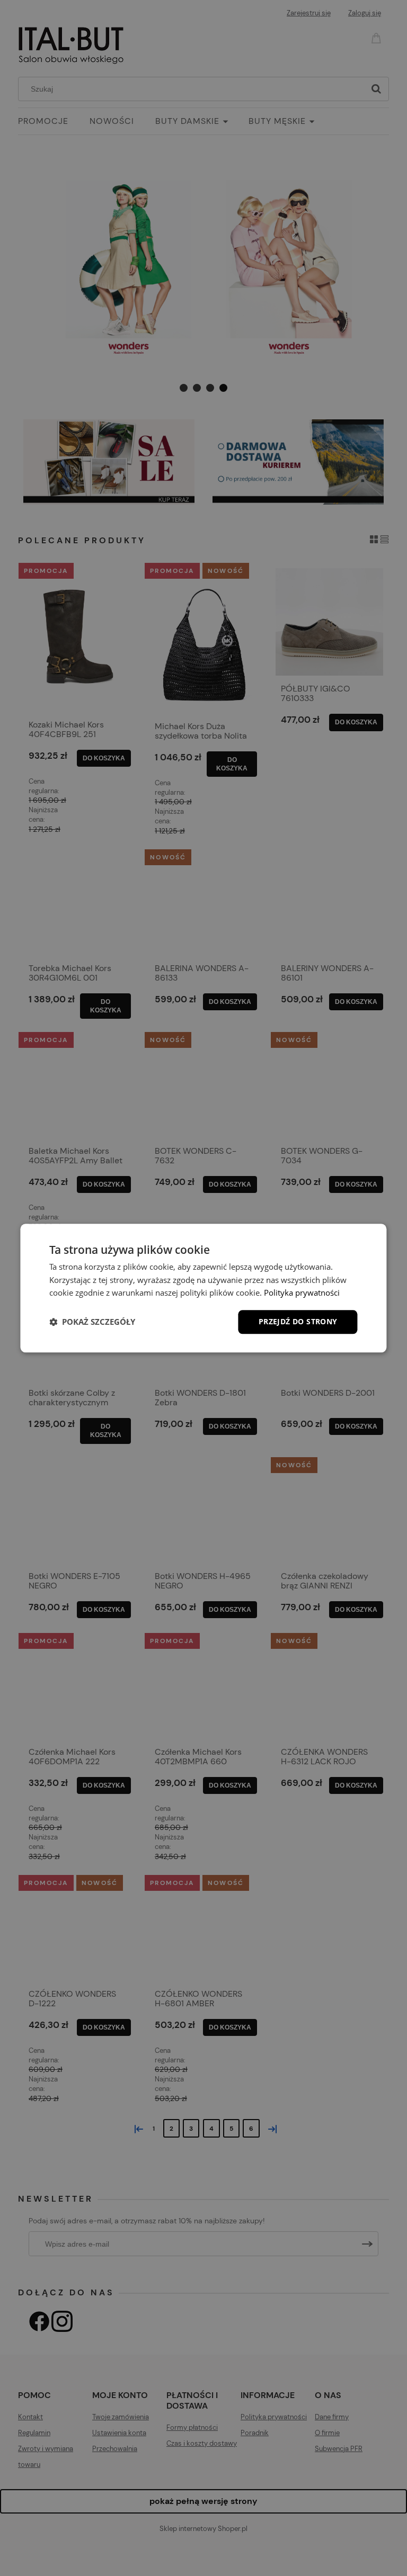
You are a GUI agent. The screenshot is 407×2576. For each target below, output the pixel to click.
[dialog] (203, 1288)
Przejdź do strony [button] (298, 1321)
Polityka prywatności (302, 1293)
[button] (92, 1322)
